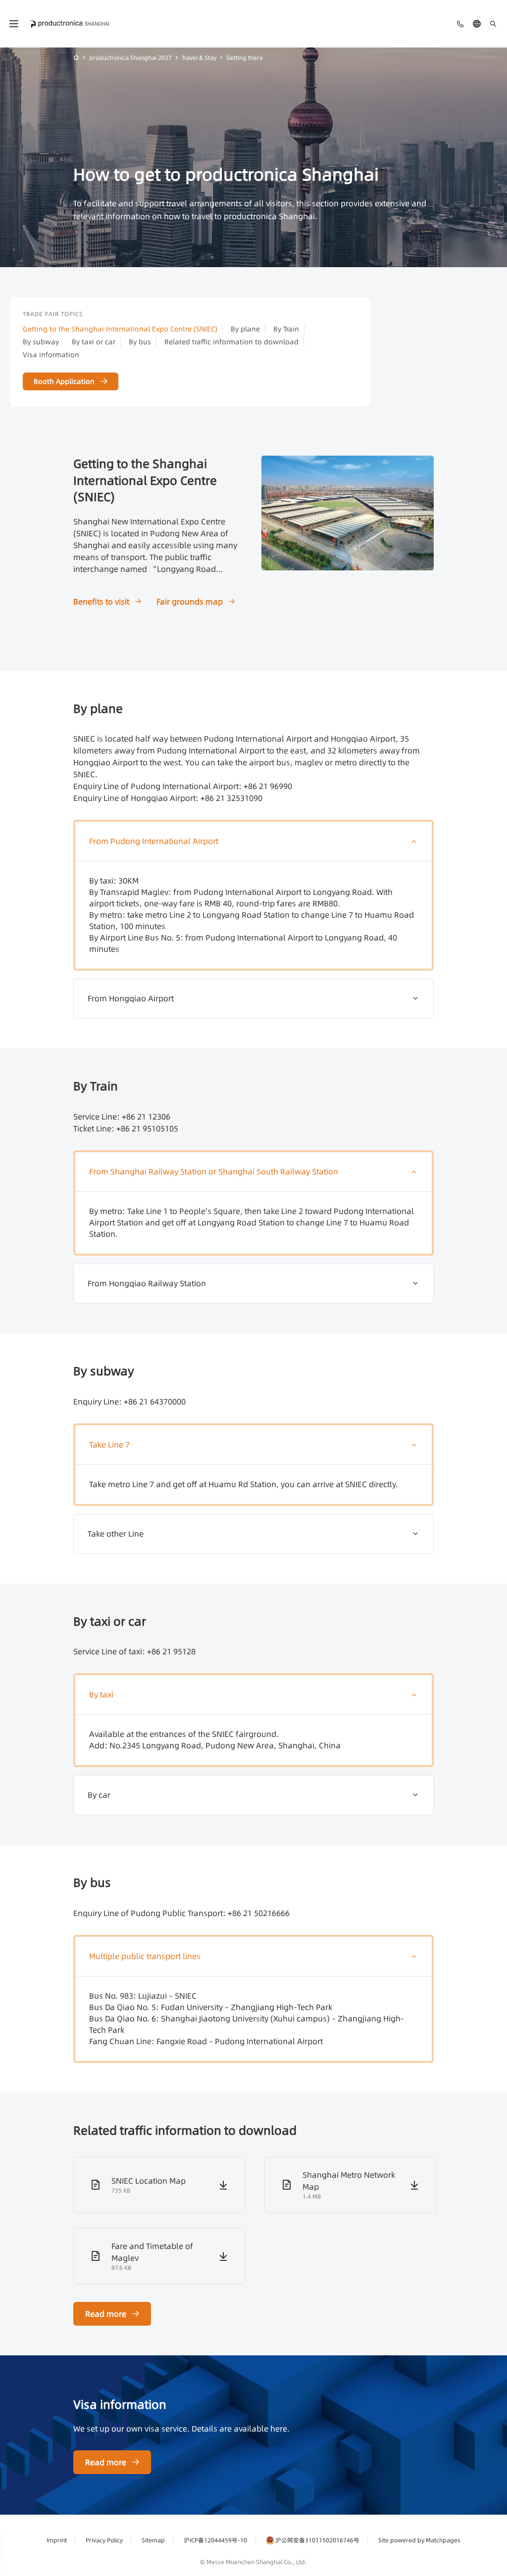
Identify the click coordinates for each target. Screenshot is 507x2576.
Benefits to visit (101, 602)
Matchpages (443, 2540)
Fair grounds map (190, 602)
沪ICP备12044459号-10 (215, 2540)
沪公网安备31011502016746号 (317, 2540)
